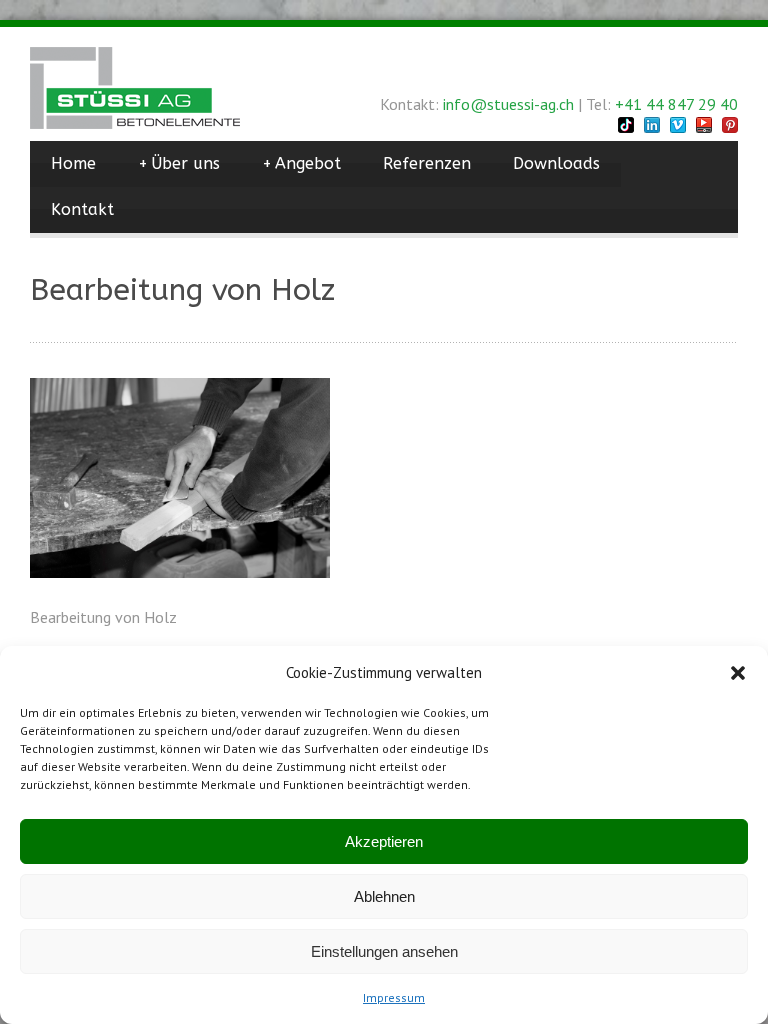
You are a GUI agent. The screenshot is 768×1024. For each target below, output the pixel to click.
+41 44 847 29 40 (676, 104)
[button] (738, 673)
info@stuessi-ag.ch (508, 104)
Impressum (394, 997)
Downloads (556, 163)
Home (73, 163)
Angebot (301, 163)
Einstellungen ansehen (384, 951)
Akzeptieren (384, 841)
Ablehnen (384, 896)
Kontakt (82, 209)
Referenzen (427, 163)
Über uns (179, 163)
